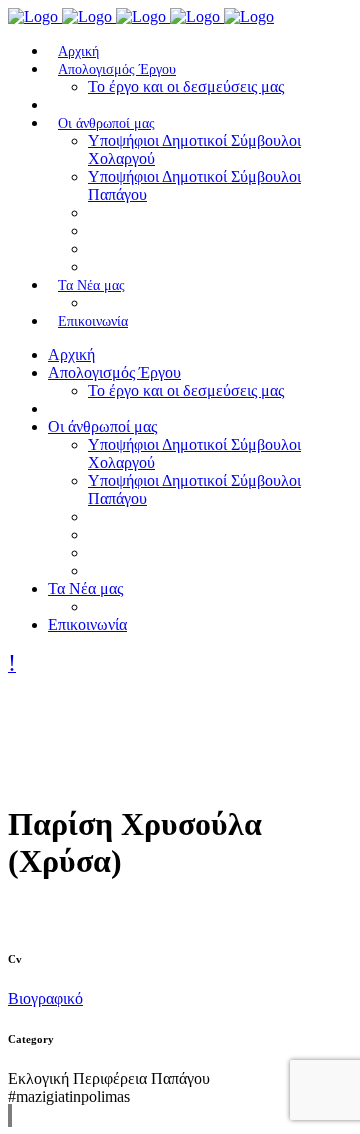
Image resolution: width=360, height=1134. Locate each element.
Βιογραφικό (45, 998)
